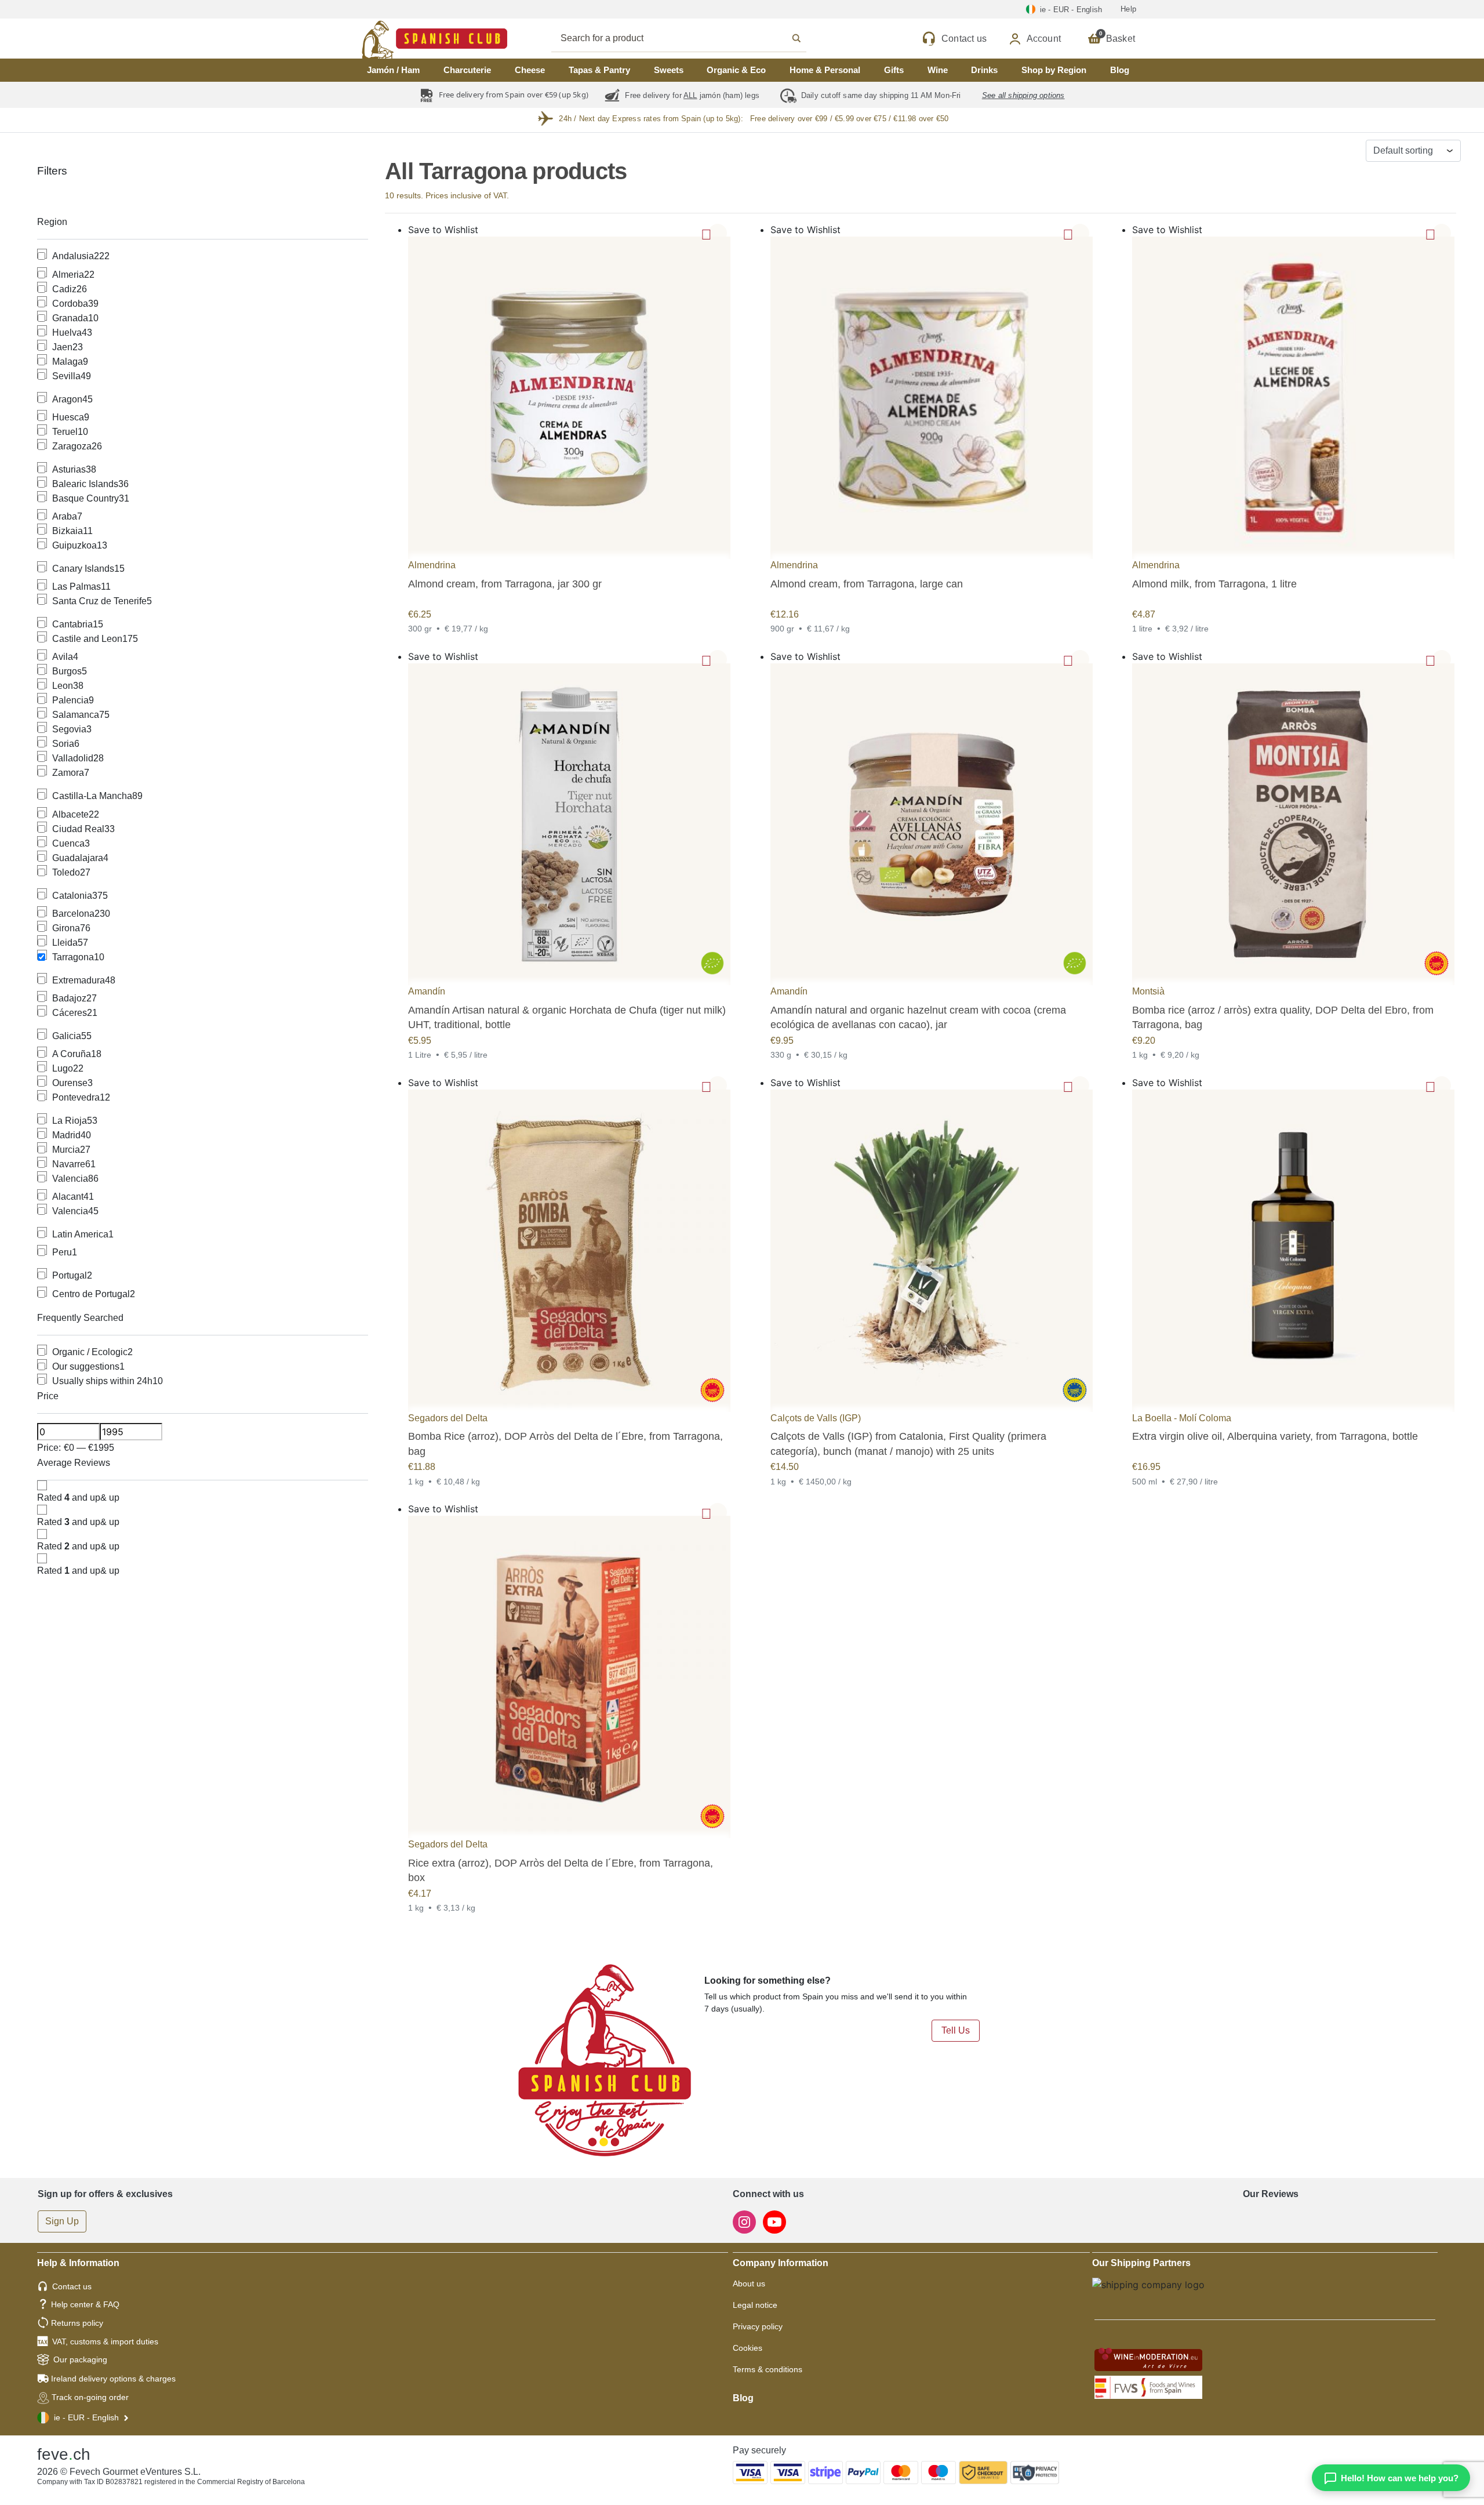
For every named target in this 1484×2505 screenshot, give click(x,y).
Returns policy (77, 2323)
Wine (938, 70)
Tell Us (956, 2030)
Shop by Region (1054, 70)
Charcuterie (467, 70)
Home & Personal (825, 70)
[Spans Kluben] (394, 39)
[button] (718, 233)
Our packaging (80, 2359)
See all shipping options (1023, 95)
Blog (1120, 70)
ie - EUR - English (86, 2417)
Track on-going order (90, 2397)
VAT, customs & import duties (105, 2341)
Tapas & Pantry (599, 70)
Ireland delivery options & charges (113, 2379)
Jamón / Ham (393, 70)
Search (692, 38)
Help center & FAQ (85, 2304)
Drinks (984, 70)
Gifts (894, 70)
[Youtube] (774, 2221)
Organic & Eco (736, 70)
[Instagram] (745, 2221)
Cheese (530, 70)
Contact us (72, 2286)
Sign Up (62, 2221)
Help (1128, 9)
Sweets (669, 70)
